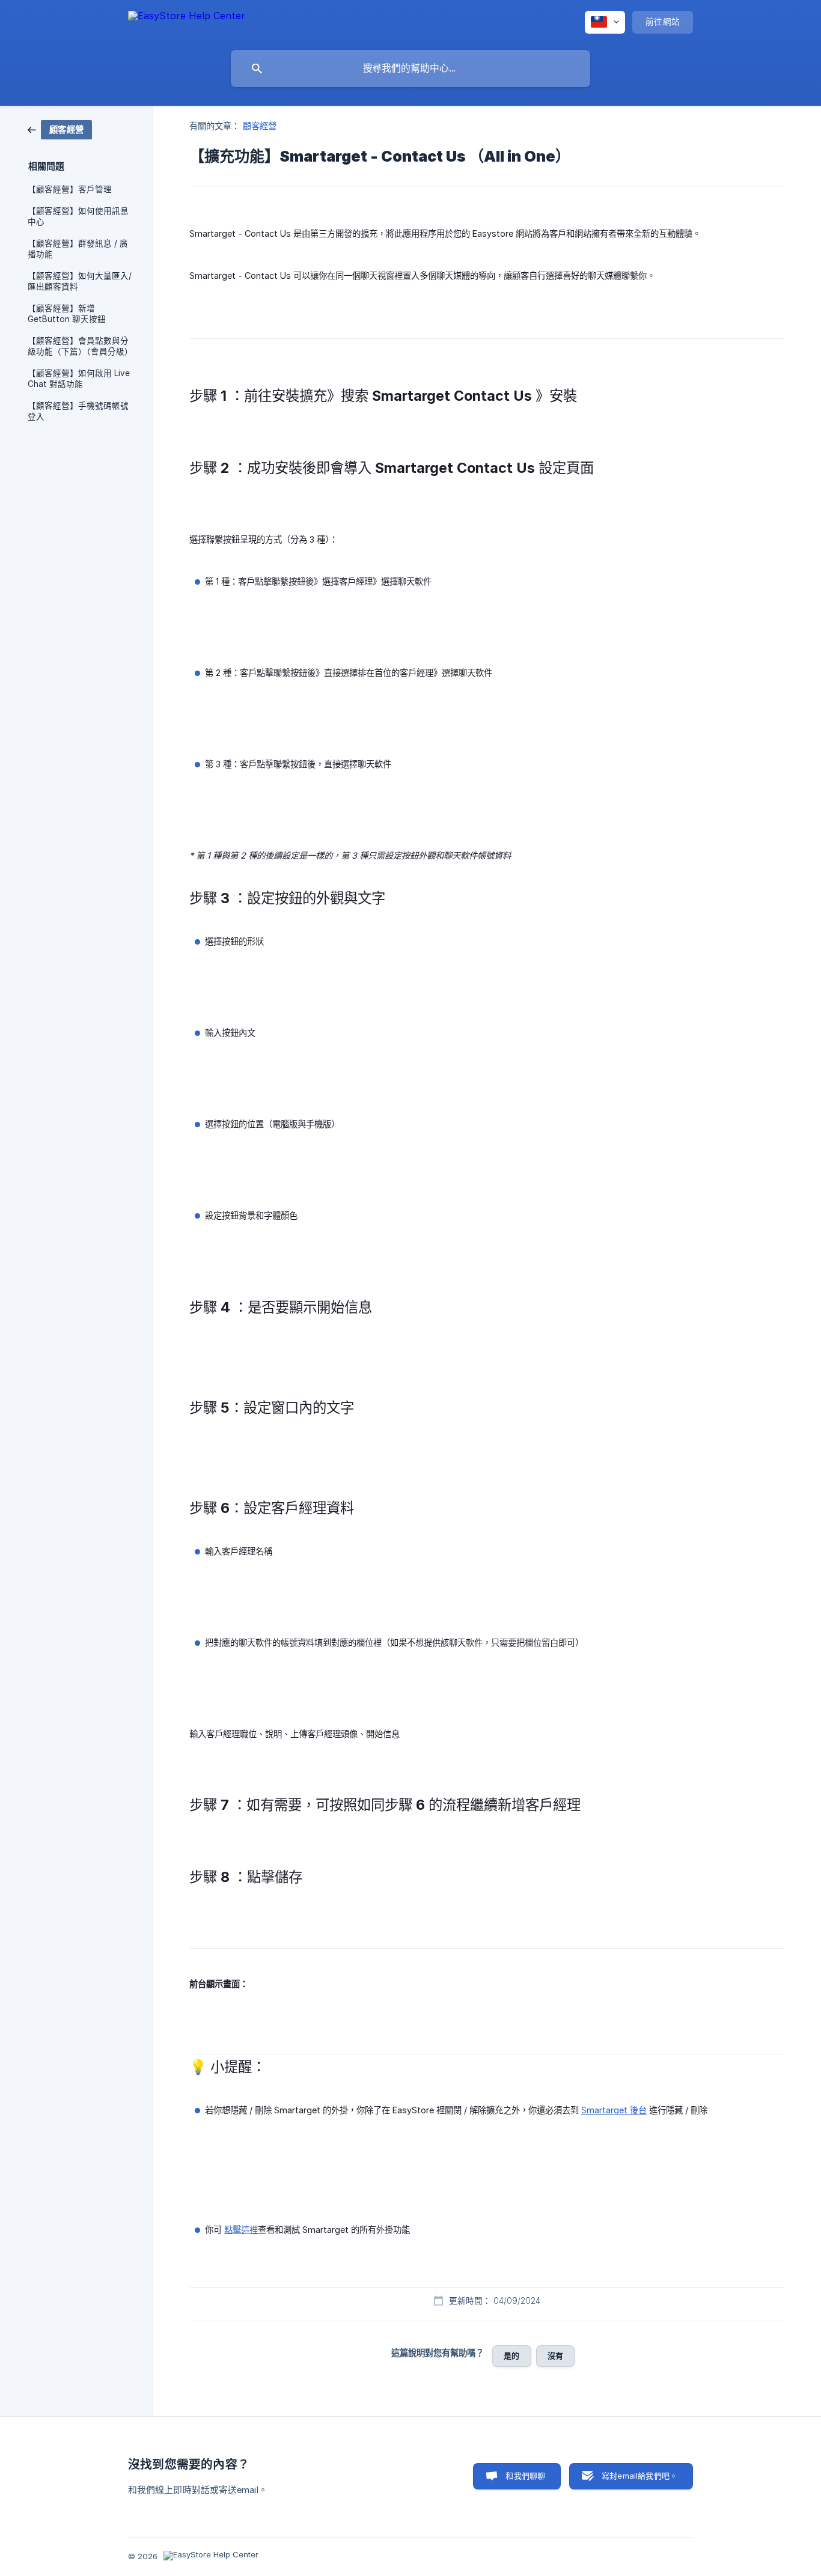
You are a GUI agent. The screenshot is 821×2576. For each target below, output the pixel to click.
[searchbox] (410, 69)
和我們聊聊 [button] (525, 2476)
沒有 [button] (555, 2355)
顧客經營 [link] (260, 126)
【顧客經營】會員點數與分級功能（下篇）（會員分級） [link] (80, 346)
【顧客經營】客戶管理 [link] (70, 189)
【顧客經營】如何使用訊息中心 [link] (78, 216)
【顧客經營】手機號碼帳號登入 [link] (78, 411)
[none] (187, 22)
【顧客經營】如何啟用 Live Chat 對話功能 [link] (79, 379)
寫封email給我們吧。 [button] (639, 2476)
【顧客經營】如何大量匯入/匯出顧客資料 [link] (80, 281)
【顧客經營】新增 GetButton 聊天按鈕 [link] (67, 314)
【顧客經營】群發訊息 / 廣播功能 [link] (78, 249)
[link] (60, 129)
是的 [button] (511, 2355)
